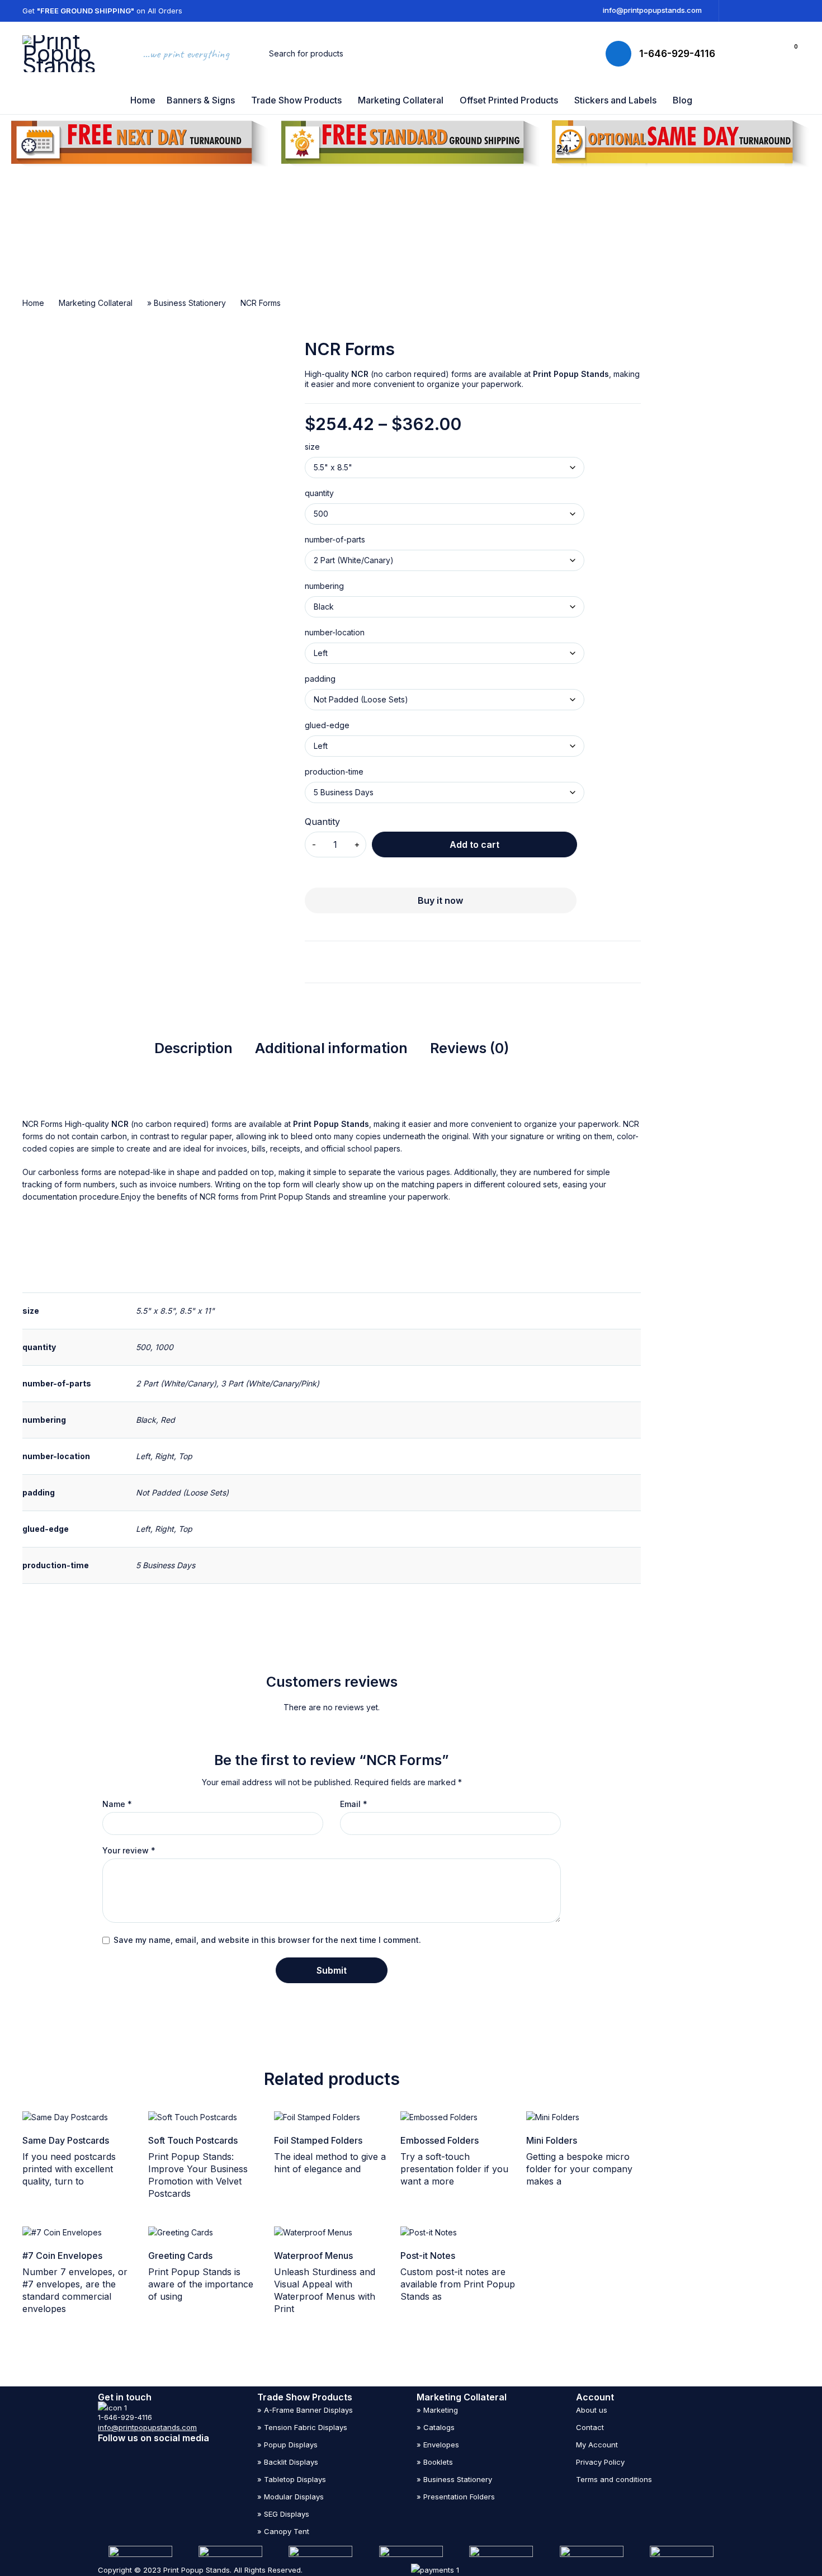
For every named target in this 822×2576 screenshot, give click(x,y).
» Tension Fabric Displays (302, 2427)
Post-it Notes (428, 2256)
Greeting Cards (180, 2256)
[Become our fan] (146, 2451)
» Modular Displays (290, 2497)
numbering (324, 586)
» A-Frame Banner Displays (305, 2410)
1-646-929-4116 (677, 54)
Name (117, 1804)
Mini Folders (552, 2140)
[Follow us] (167, 2451)
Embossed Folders (440, 2140)
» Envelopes (438, 2445)
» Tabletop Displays (292, 2479)
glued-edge (327, 725)
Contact (590, 2427)
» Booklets (435, 2462)
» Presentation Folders (456, 2497)
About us (592, 2410)
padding (320, 679)
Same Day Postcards (66, 2140)
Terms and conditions (614, 2479)
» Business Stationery (186, 303)
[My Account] (766, 54)
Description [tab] (193, 1048)
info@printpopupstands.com (652, 10)
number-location (335, 633)
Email (354, 1804)
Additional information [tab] (331, 1048)
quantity (319, 493)
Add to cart (474, 844)
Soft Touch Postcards (193, 2140)
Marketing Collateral (96, 303)
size (312, 447)
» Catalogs (436, 2427)
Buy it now (440, 900)
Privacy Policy (600, 2462)
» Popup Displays (287, 2445)
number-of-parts (335, 540)
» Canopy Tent (283, 2531)
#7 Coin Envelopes (62, 2256)
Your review (129, 1851)
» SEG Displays (283, 2514)
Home (33, 303)
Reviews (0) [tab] (469, 1048)
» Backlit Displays (288, 2462)
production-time (334, 772)
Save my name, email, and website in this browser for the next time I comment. (267, 1940)
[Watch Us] (124, 2451)
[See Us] (102, 2451)
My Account (597, 2445)
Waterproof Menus (313, 2256)
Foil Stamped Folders (318, 2140)
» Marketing (437, 2410)
